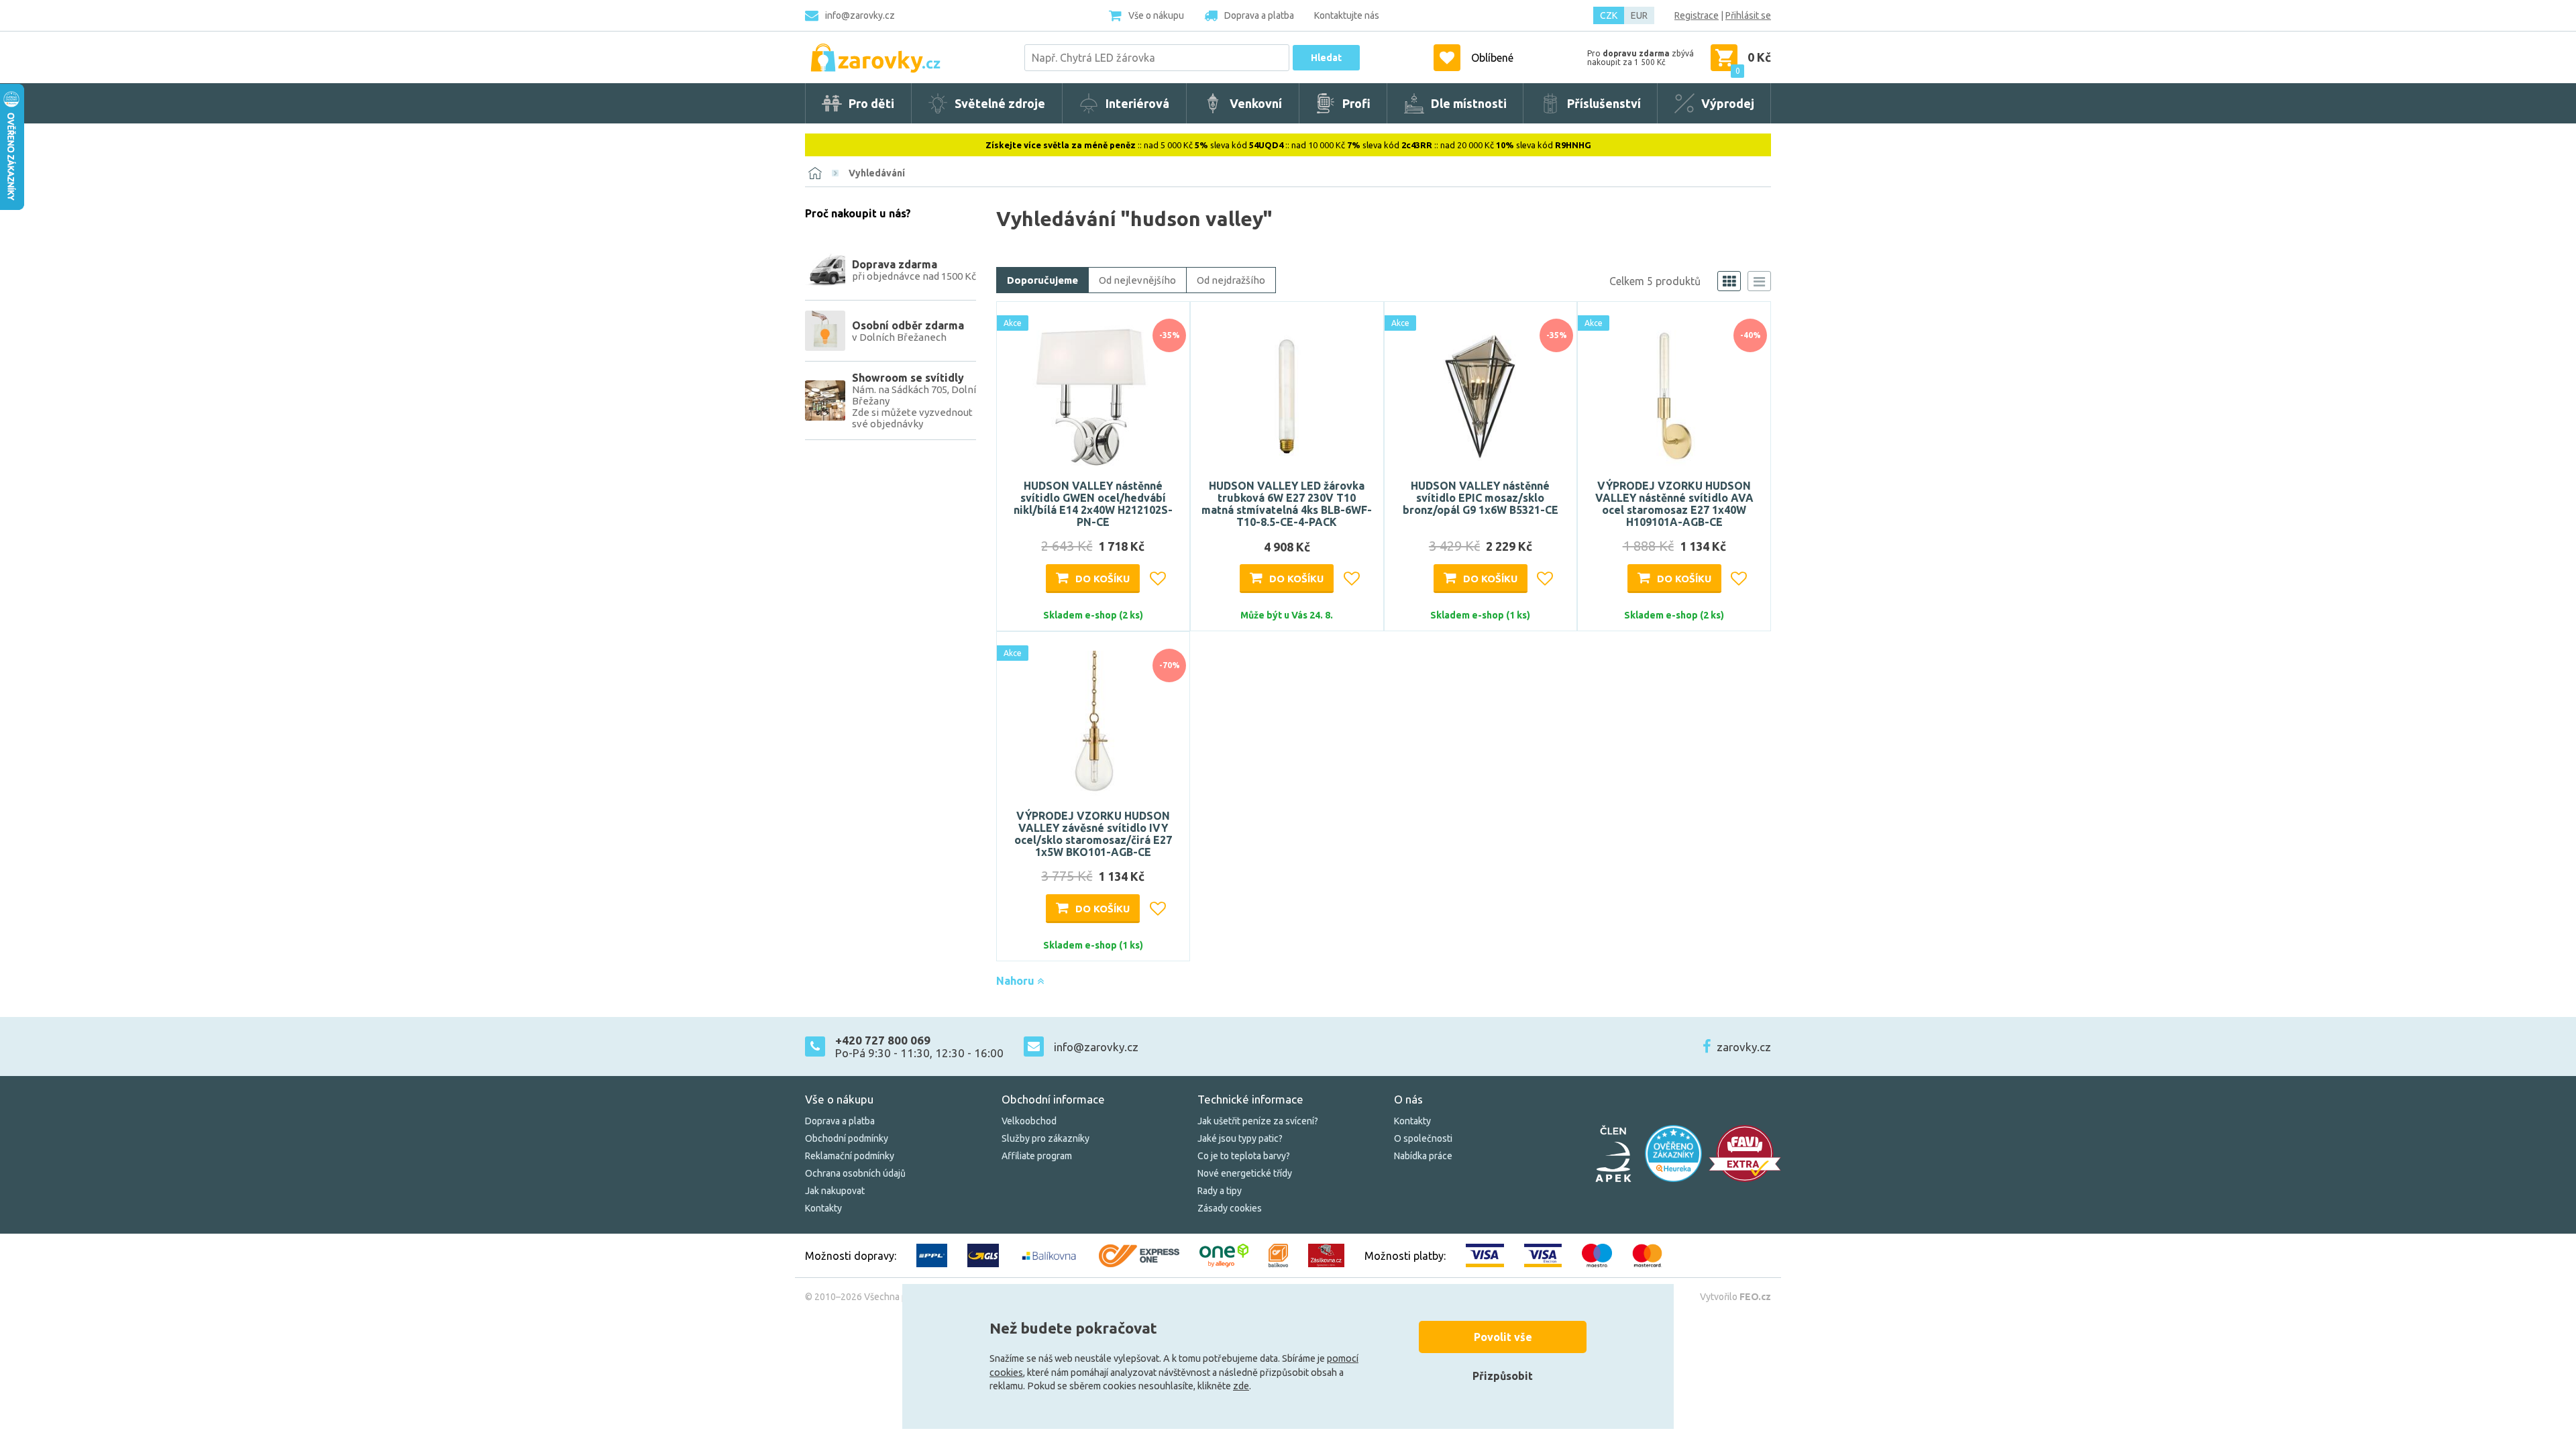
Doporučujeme (1042, 280)
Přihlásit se (1748, 15)
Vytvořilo (1735, 1297)
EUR (1639, 15)
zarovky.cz (1744, 1047)
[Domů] (815, 173)
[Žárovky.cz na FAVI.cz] (1745, 1153)
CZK (1609, 15)
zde (1241, 1386)
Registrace (1697, 15)
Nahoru (1017, 981)
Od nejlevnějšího (1137, 280)
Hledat (1326, 58)
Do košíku (1103, 579)
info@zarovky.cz (860, 15)
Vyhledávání (877, 173)
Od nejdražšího (1231, 280)
